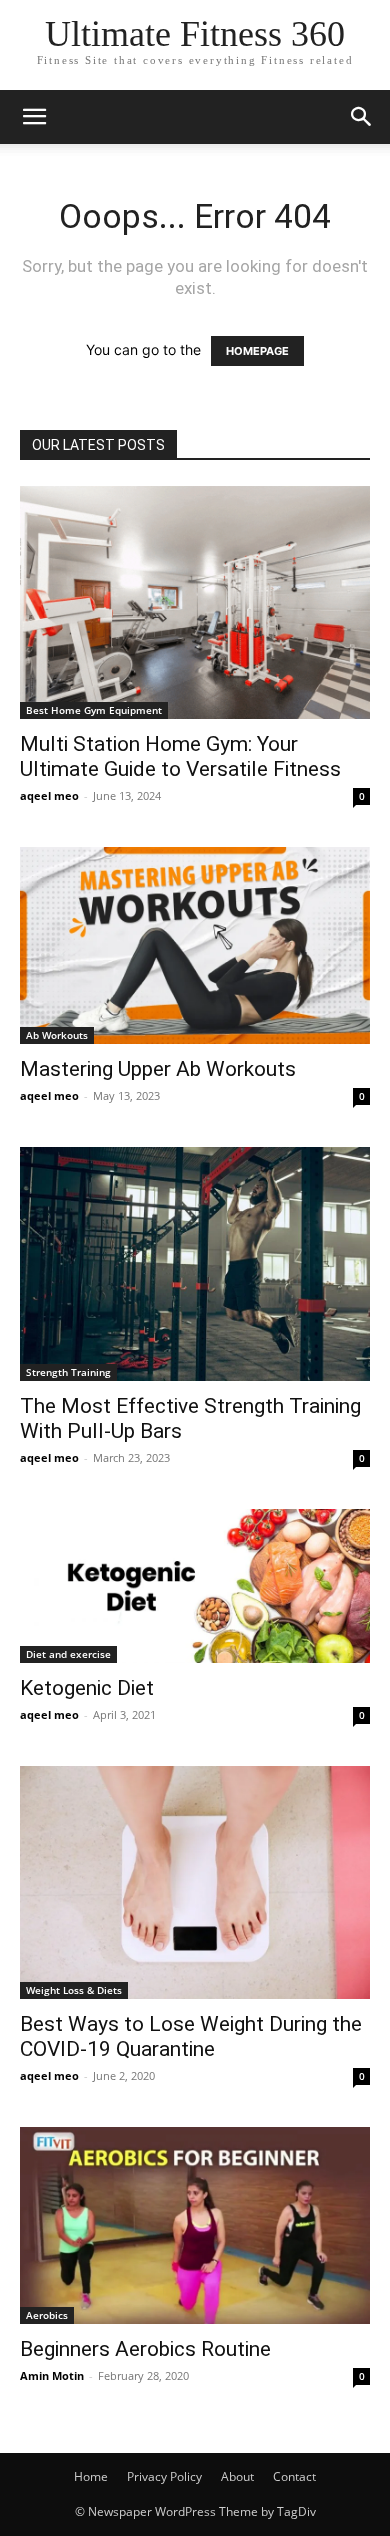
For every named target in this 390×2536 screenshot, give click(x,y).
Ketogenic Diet (87, 1688)
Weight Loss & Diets (74, 1990)
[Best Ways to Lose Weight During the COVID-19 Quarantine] (195, 1882)
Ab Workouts (57, 1035)
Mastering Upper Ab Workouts (158, 1069)
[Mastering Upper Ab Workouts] (195, 945)
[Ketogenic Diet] (195, 1586)
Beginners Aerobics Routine (145, 2349)
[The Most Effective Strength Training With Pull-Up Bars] (195, 1263)
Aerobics (47, 2315)
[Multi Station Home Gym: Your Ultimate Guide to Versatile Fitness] (195, 602)
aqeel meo (49, 795)
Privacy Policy (164, 2476)
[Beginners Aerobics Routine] (195, 2225)
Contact (294, 2476)
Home (91, 2476)
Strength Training (68, 1372)
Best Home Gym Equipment (94, 710)
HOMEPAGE (257, 351)
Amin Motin (52, 2375)
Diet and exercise (68, 1654)
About (237, 2476)
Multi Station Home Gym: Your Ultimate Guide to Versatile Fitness (180, 756)
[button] (34, 117)
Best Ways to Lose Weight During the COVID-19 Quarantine (191, 2036)
